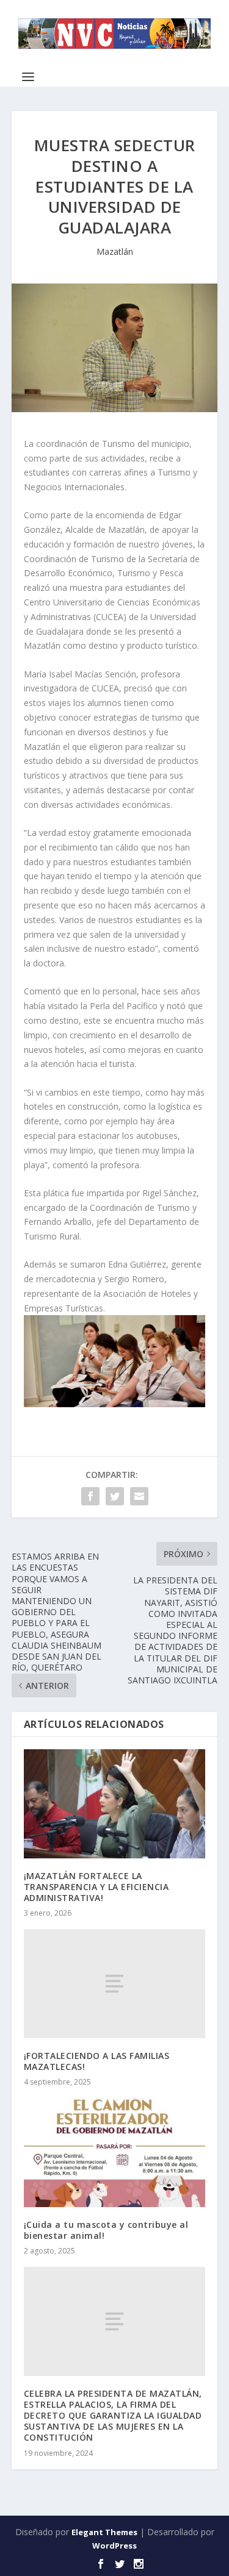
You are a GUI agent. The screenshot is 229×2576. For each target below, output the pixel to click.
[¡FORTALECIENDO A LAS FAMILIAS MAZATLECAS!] (115, 1983)
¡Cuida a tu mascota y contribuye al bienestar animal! (106, 2230)
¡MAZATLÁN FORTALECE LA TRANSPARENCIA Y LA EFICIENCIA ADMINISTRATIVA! (96, 1887)
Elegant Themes (104, 2532)
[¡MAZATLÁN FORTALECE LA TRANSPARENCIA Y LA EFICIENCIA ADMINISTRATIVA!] (115, 1804)
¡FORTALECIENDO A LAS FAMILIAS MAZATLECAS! (97, 2061)
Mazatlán (115, 252)
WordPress (114, 2546)
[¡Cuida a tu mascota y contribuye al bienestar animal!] (115, 2153)
